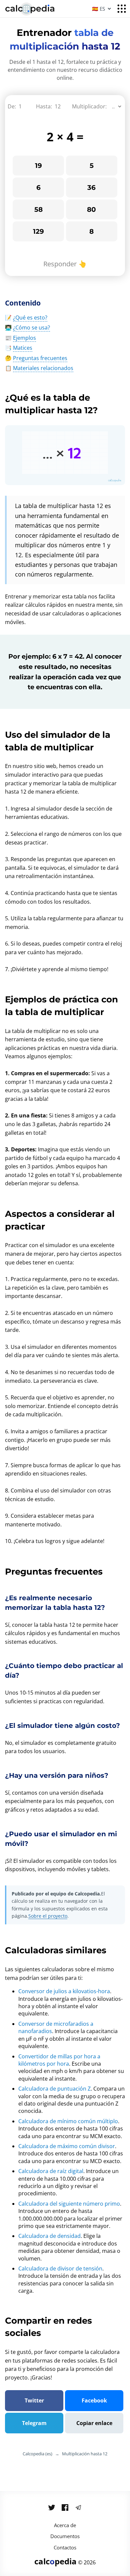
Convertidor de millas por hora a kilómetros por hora (59, 2060)
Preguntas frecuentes (40, 358)
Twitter (34, 2400)
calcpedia (55, 2561)
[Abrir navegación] (122, 9)
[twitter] (52, 2508)
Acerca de (65, 2525)
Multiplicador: (89, 106)
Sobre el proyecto (48, 1916)
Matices (23, 348)
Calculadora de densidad (49, 2236)
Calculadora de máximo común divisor (67, 2146)
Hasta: (44, 106)
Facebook (94, 2400)
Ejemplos (24, 338)
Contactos (65, 2547)
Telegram (34, 2423)
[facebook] (65, 2508)
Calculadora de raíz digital (51, 2171)
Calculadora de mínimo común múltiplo (68, 2121)
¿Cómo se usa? (31, 327)
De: (12, 106)
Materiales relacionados (43, 368)
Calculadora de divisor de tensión (60, 2268)
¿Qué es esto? (30, 318)
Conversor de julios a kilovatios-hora (64, 1991)
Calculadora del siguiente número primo (69, 2204)
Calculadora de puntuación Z (54, 2089)
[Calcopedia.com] (38, 9)
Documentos (65, 2536)
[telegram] (78, 2508)
